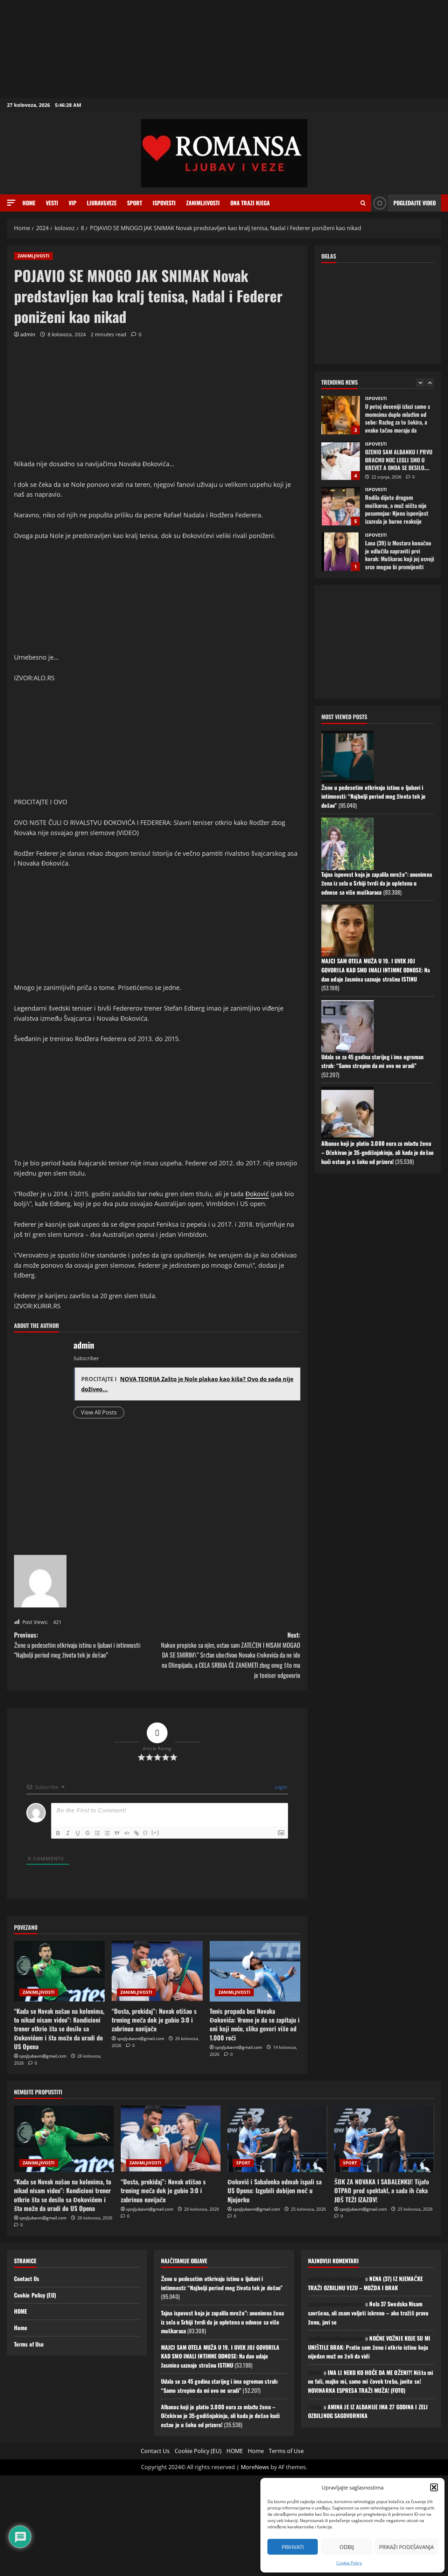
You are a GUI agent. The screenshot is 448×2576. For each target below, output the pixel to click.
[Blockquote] (117, 1833)
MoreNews (255, 2467)
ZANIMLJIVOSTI (203, 203)
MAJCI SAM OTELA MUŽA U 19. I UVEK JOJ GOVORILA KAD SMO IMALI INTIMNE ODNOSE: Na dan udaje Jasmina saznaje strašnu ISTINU (376, 970)
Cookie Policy (349, 2563)
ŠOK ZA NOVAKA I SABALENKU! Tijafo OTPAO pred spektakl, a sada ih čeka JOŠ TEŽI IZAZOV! (382, 2190)
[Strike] (87, 1833)
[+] (155, 1833)
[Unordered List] (107, 1833)
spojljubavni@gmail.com (43, 2056)
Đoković (257, 1194)
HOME (20, 2311)
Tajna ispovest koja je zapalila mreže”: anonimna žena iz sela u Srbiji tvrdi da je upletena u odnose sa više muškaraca (377, 883)
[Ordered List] (97, 1833)
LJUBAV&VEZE (102, 203)
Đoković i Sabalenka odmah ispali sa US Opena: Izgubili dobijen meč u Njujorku (275, 2190)
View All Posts (99, 1412)
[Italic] (68, 1833)
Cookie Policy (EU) (35, 2295)
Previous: (78, 1645)
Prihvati (293, 2547)
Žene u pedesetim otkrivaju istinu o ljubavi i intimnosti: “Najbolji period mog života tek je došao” (374, 796)
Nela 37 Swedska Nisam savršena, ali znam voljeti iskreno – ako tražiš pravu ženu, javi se (368, 2313)
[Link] (136, 1833)
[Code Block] (127, 1833)
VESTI (52, 203)
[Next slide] (430, 383)
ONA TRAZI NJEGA (250, 203)
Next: (231, 1655)
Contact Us (27, 2279)
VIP (72, 203)
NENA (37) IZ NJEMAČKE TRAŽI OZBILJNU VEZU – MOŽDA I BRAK (366, 2283)
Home (29, 203)
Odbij (347, 2547)
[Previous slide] (420, 383)
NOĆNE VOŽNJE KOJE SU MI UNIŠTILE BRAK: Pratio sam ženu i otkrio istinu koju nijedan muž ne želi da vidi (369, 2347)
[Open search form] (363, 203)
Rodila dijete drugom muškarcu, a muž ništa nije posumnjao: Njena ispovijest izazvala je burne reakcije (341, 506)
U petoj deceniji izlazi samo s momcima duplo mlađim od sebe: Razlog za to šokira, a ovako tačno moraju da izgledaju (341, 415)
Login (280, 1787)
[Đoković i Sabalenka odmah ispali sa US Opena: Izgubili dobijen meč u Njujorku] (277, 2139)
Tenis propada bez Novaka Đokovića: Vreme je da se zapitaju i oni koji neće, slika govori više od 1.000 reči (255, 2024)
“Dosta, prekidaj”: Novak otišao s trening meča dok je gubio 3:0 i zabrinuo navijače (154, 2020)
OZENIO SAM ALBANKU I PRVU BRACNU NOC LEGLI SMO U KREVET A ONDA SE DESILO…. (341, 461)
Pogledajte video (415, 203)
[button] (434, 2487)
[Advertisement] (210, 49)
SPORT (135, 203)
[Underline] (78, 1833)
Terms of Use (29, 2344)
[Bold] (58, 1833)
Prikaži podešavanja (406, 2547)
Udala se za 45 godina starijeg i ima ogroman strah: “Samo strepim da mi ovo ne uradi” (372, 1061)
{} (146, 1833)
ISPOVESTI (164, 203)
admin (28, 334)
